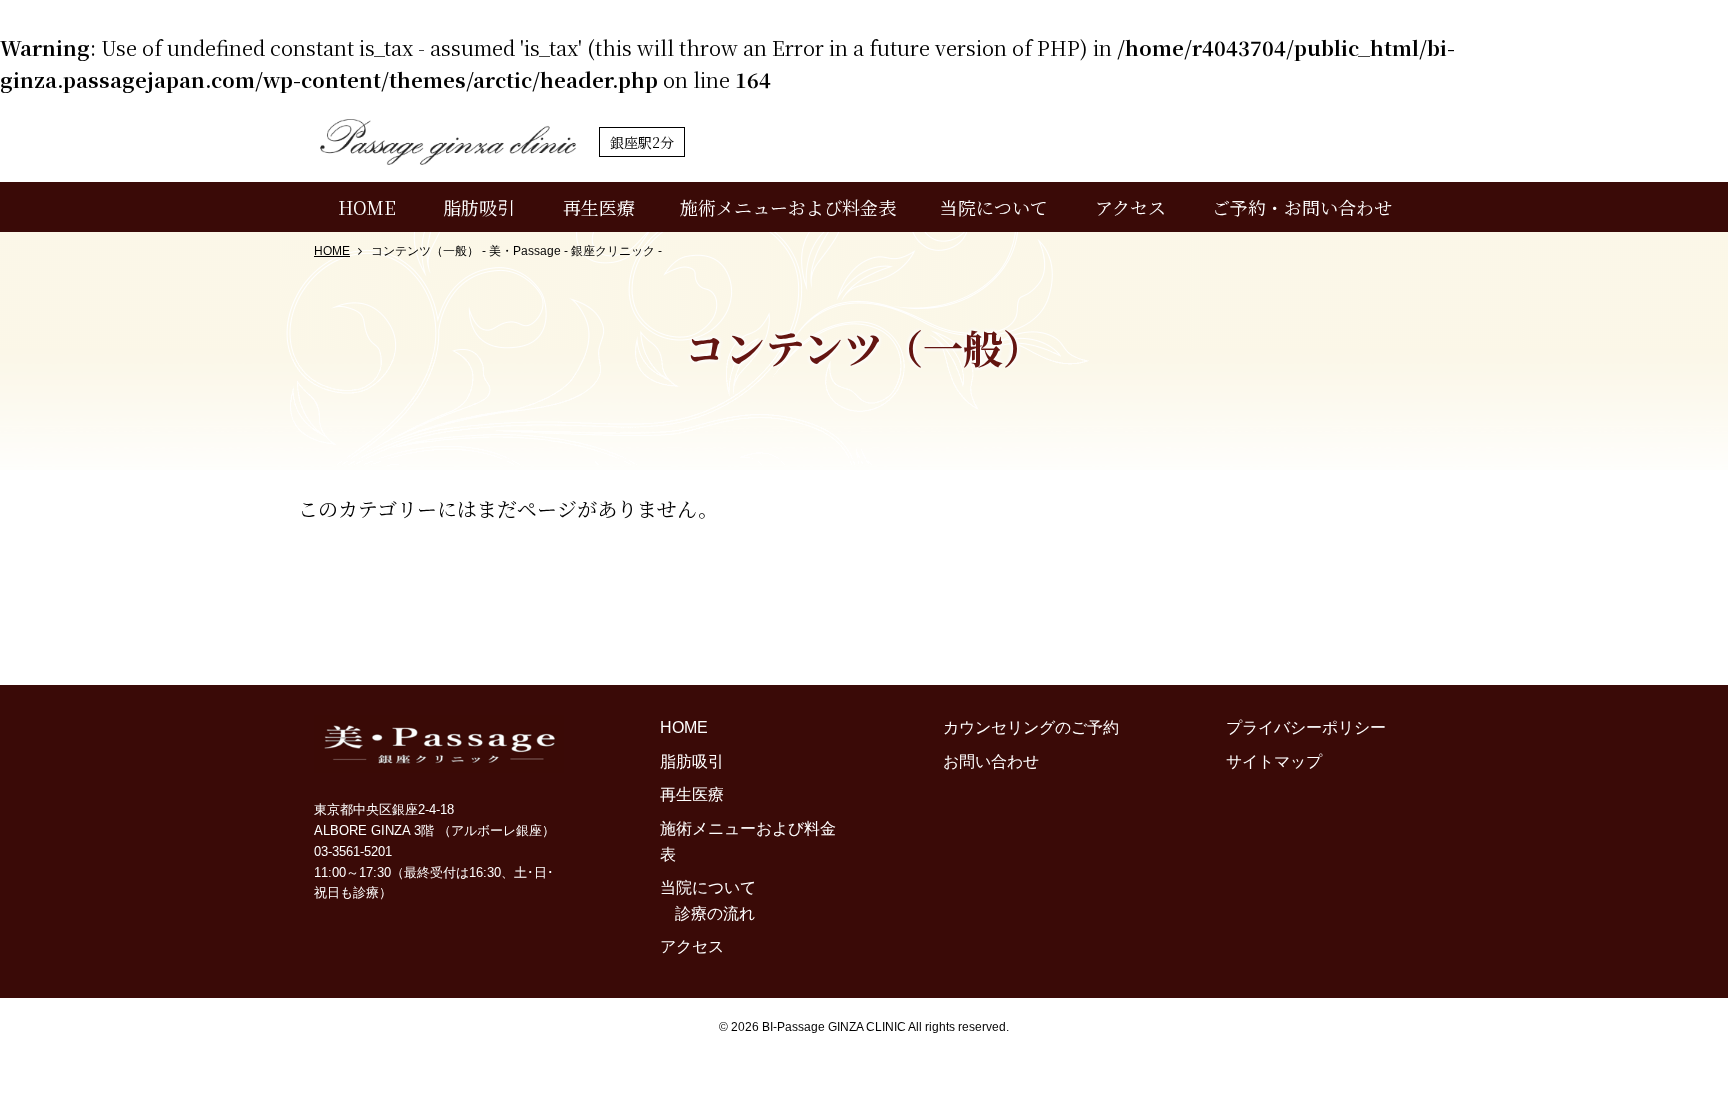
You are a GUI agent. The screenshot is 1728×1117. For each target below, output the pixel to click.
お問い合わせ (991, 761)
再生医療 (599, 207)
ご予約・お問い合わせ (1302, 207)
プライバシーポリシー (1306, 727)
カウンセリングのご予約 (1031, 727)
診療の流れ (715, 913)
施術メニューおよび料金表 (788, 207)
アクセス (1130, 207)
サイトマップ (1274, 761)
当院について (994, 207)
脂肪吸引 (479, 207)
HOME (367, 207)
